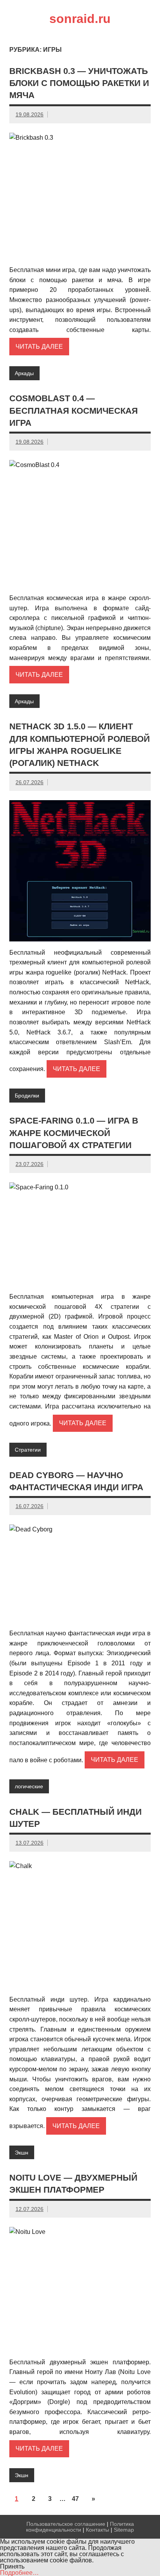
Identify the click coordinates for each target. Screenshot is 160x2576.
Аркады (24, 373)
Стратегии (28, 1450)
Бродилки (27, 1096)
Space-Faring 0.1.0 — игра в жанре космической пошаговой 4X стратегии (74, 1133)
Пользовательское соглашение (66, 2524)
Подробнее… (19, 2573)
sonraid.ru (80, 19)
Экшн (22, 2153)
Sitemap (124, 2530)
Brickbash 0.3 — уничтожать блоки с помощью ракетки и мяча (79, 83)
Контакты (97, 2530)
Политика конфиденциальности (80, 2527)
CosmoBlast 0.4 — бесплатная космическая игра (74, 411)
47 (75, 2499)
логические (29, 1786)
